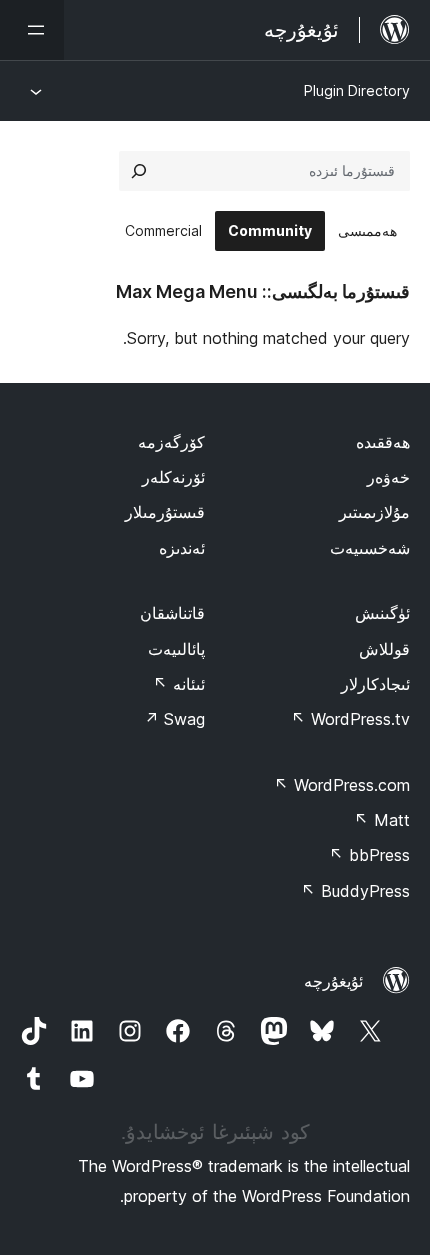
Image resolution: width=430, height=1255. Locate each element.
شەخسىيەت (370, 548)
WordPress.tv (350, 719)
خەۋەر (388, 477)
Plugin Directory (357, 90)
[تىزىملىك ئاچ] (32, 30)
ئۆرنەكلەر (173, 477)
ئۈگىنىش (382, 613)
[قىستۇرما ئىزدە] (139, 171)
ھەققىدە (383, 442)
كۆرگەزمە (171, 442)
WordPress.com (342, 785)
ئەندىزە (182, 548)
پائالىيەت (176, 649)
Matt (382, 820)
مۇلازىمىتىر (374, 512)
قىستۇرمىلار (165, 512)
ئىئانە (179, 684)
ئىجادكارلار (375, 684)
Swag (174, 719)
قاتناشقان (172, 613)
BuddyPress (355, 891)
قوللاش (384, 649)
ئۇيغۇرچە (333, 981)
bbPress (369, 855)
